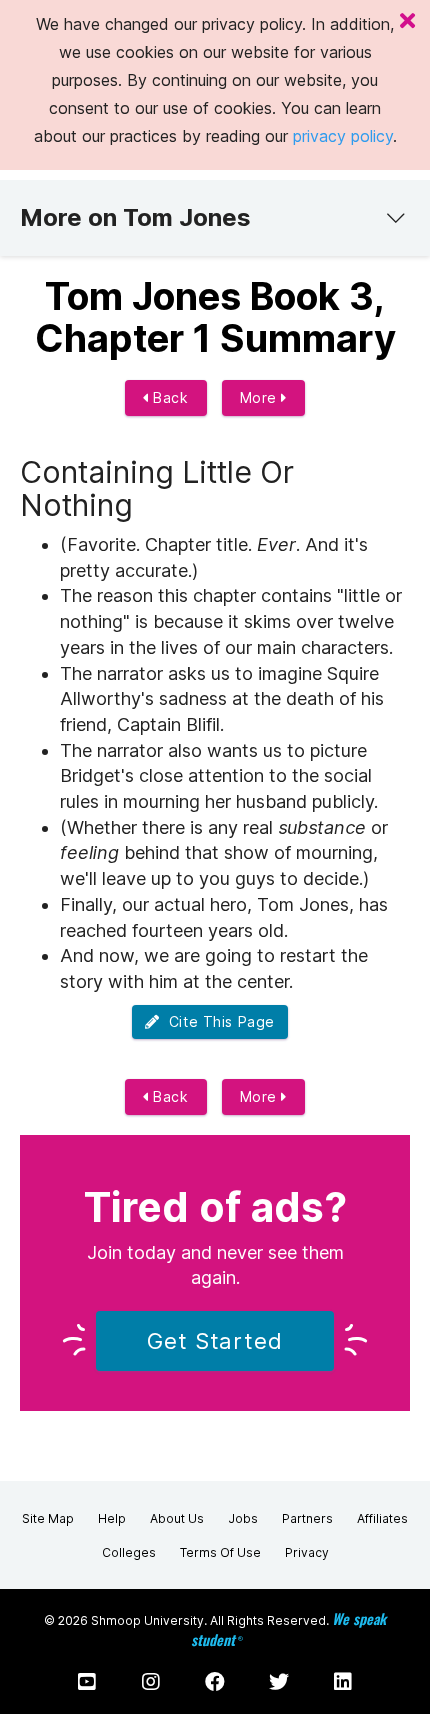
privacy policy (343, 136)
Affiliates (382, 1518)
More (261, 397)
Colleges (129, 1552)
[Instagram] (151, 1682)
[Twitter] (279, 1682)
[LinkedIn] (343, 1682)
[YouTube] (87, 1682)
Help (112, 1518)
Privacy (307, 1552)
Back (169, 397)
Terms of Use (220, 1552)
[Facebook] (215, 1682)
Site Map (48, 1518)
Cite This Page (217, 1021)
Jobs (243, 1518)
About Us (177, 1518)
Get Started (215, 1341)
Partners (307, 1518)
